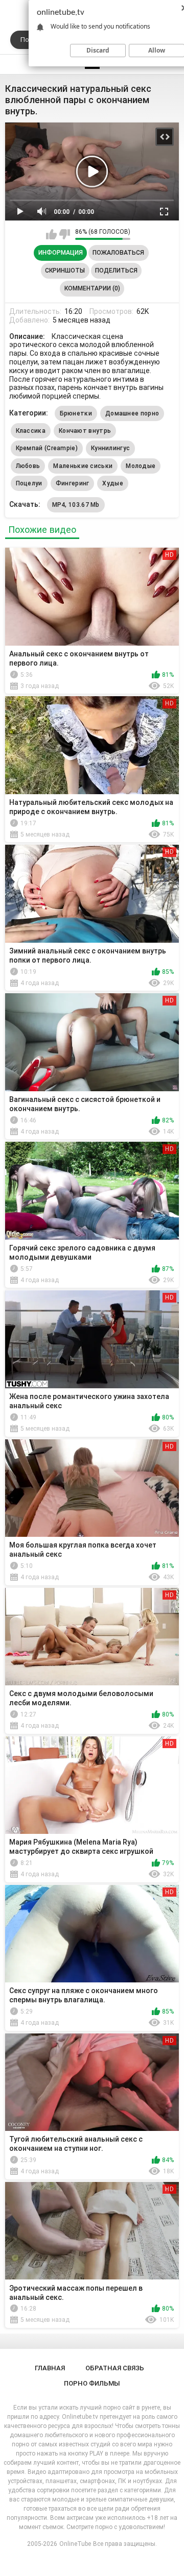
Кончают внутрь (85, 431)
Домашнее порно (132, 413)
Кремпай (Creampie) (47, 448)
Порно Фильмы (92, 2383)
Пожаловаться (118, 253)
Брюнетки (76, 413)
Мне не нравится (65, 234)
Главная (50, 2368)
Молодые (141, 466)
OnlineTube (75, 2544)
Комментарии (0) (92, 288)
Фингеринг (73, 483)
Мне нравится (51, 234)
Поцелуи (29, 483)
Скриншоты (65, 271)
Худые (113, 483)
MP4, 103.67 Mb (76, 505)
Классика (31, 431)
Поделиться (116, 271)
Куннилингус (110, 448)
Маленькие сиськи (83, 466)
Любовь (28, 466)
